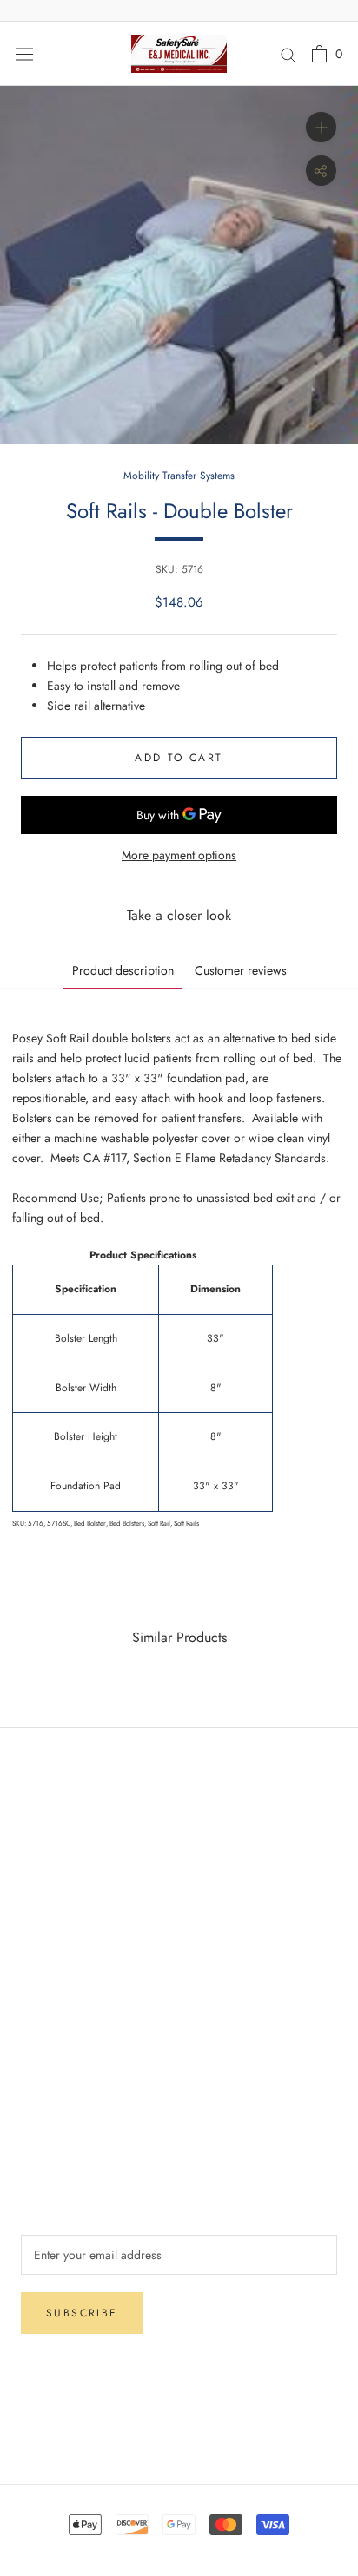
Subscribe (82, 2313)
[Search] (288, 53)
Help (33, 1810)
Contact (40, 2056)
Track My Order (61, 1924)
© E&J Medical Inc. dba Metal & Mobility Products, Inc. (179, 2428)
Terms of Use (54, 2085)
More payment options (179, 855)
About (36, 2027)
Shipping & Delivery (73, 1838)
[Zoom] (321, 127)
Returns (40, 1867)
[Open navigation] (24, 54)
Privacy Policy (57, 1896)
